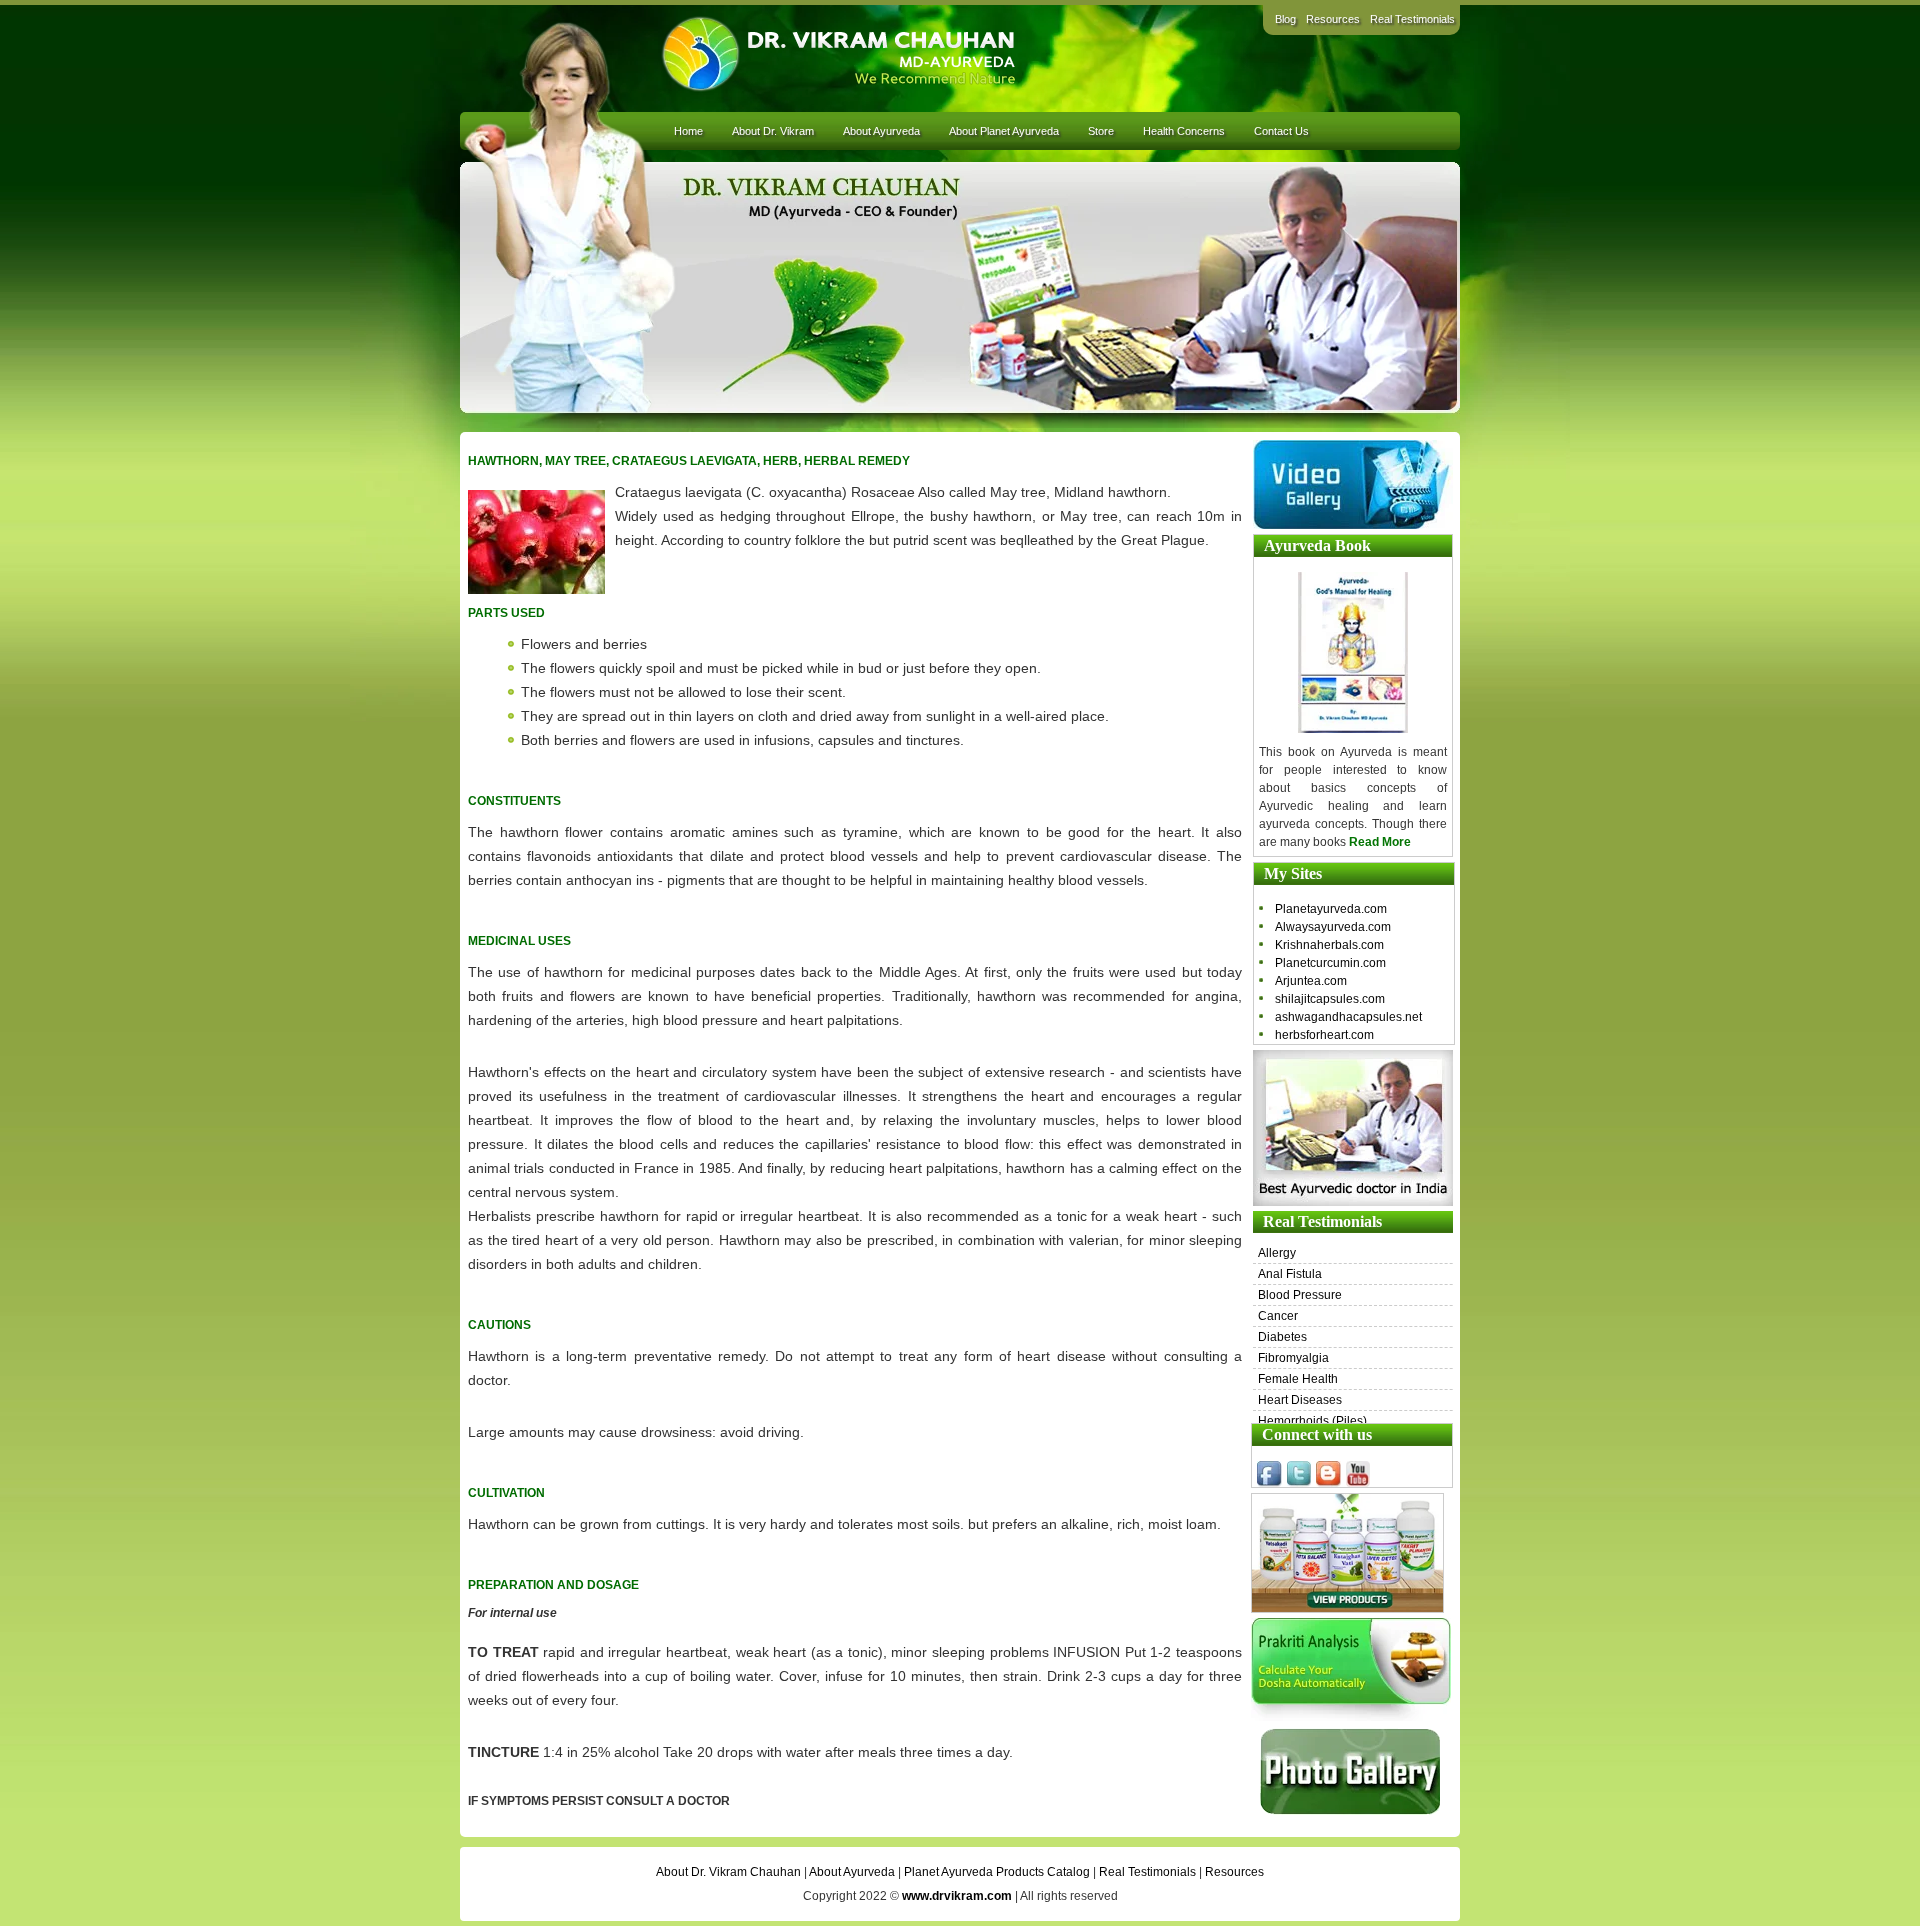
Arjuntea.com (1311, 981)
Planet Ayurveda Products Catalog (997, 1872)
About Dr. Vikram (773, 131)
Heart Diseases (1300, 1400)
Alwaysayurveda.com (1333, 927)
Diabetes (1282, 1337)
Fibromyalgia (1293, 1358)
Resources (1333, 19)
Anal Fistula (1290, 1274)
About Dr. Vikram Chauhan (728, 1872)
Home (688, 131)
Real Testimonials (1412, 19)
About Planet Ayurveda (1004, 131)
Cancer (1278, 1316)
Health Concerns (1184, 131)
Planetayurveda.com (1331, 909)
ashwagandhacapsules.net (1348, 1017)
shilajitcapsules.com (1330, 999)
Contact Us (1281, 131)
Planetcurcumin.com (1330, 963)
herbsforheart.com (1324, 1035)
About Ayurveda (881, 131)
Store (1101, 131)
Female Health (1298, 1379)
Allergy (1277, 1253)
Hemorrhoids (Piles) (1312, 1421)
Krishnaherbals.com (1329, 945)
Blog (1285, 19)
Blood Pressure (1300, 1295)
